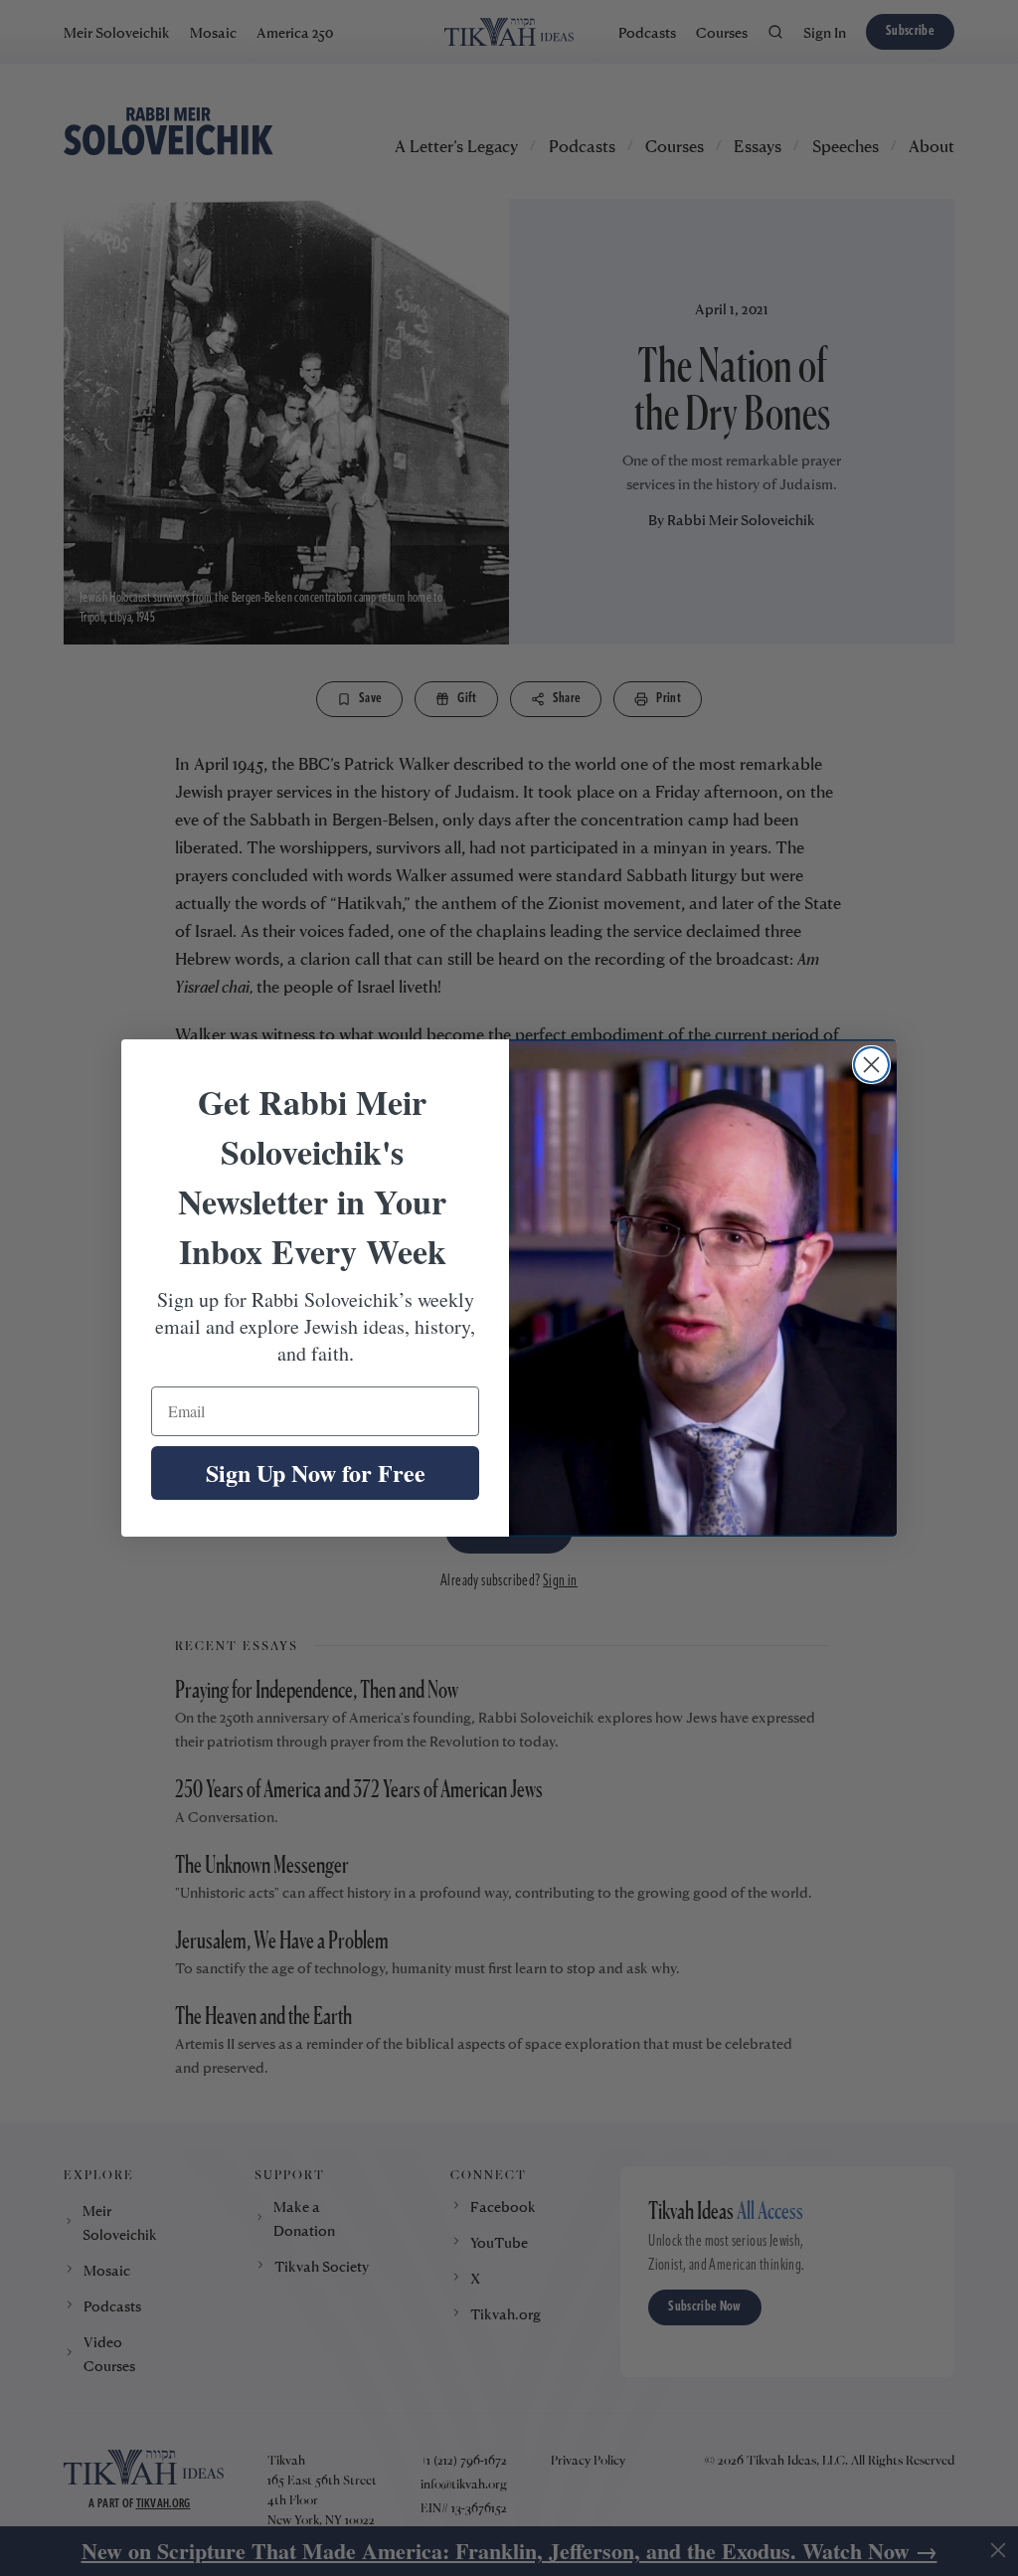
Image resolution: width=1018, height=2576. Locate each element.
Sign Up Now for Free (316, 1472)
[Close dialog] (871, 1065)
